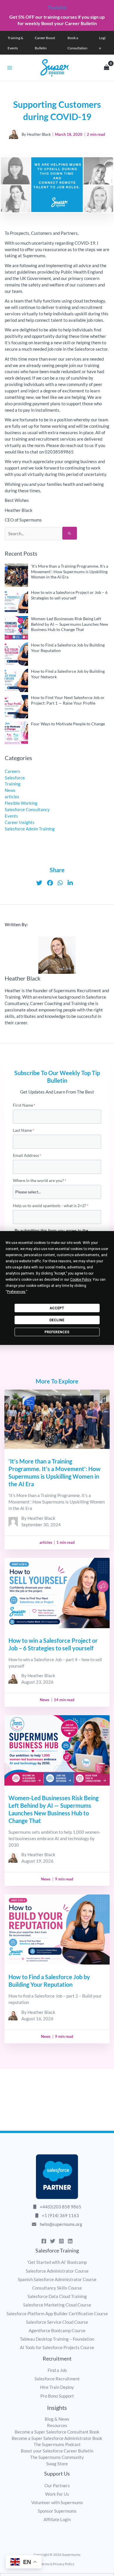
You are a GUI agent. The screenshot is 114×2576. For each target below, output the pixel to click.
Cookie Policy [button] (81, 1280)
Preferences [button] (16, 1292)
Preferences (57, 1332)
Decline (57, 1320)
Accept (57, 1308)
